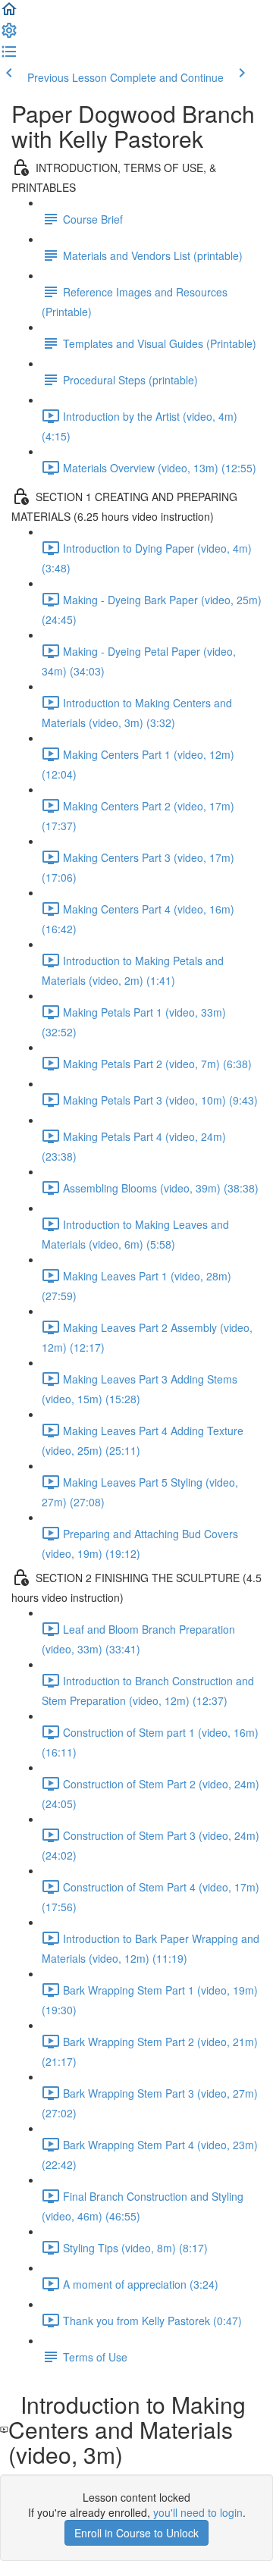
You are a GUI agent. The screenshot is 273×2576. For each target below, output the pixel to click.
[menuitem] (9, 35)
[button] (9, 14)
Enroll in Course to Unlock (136, 2533)
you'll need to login (198, 2512)
